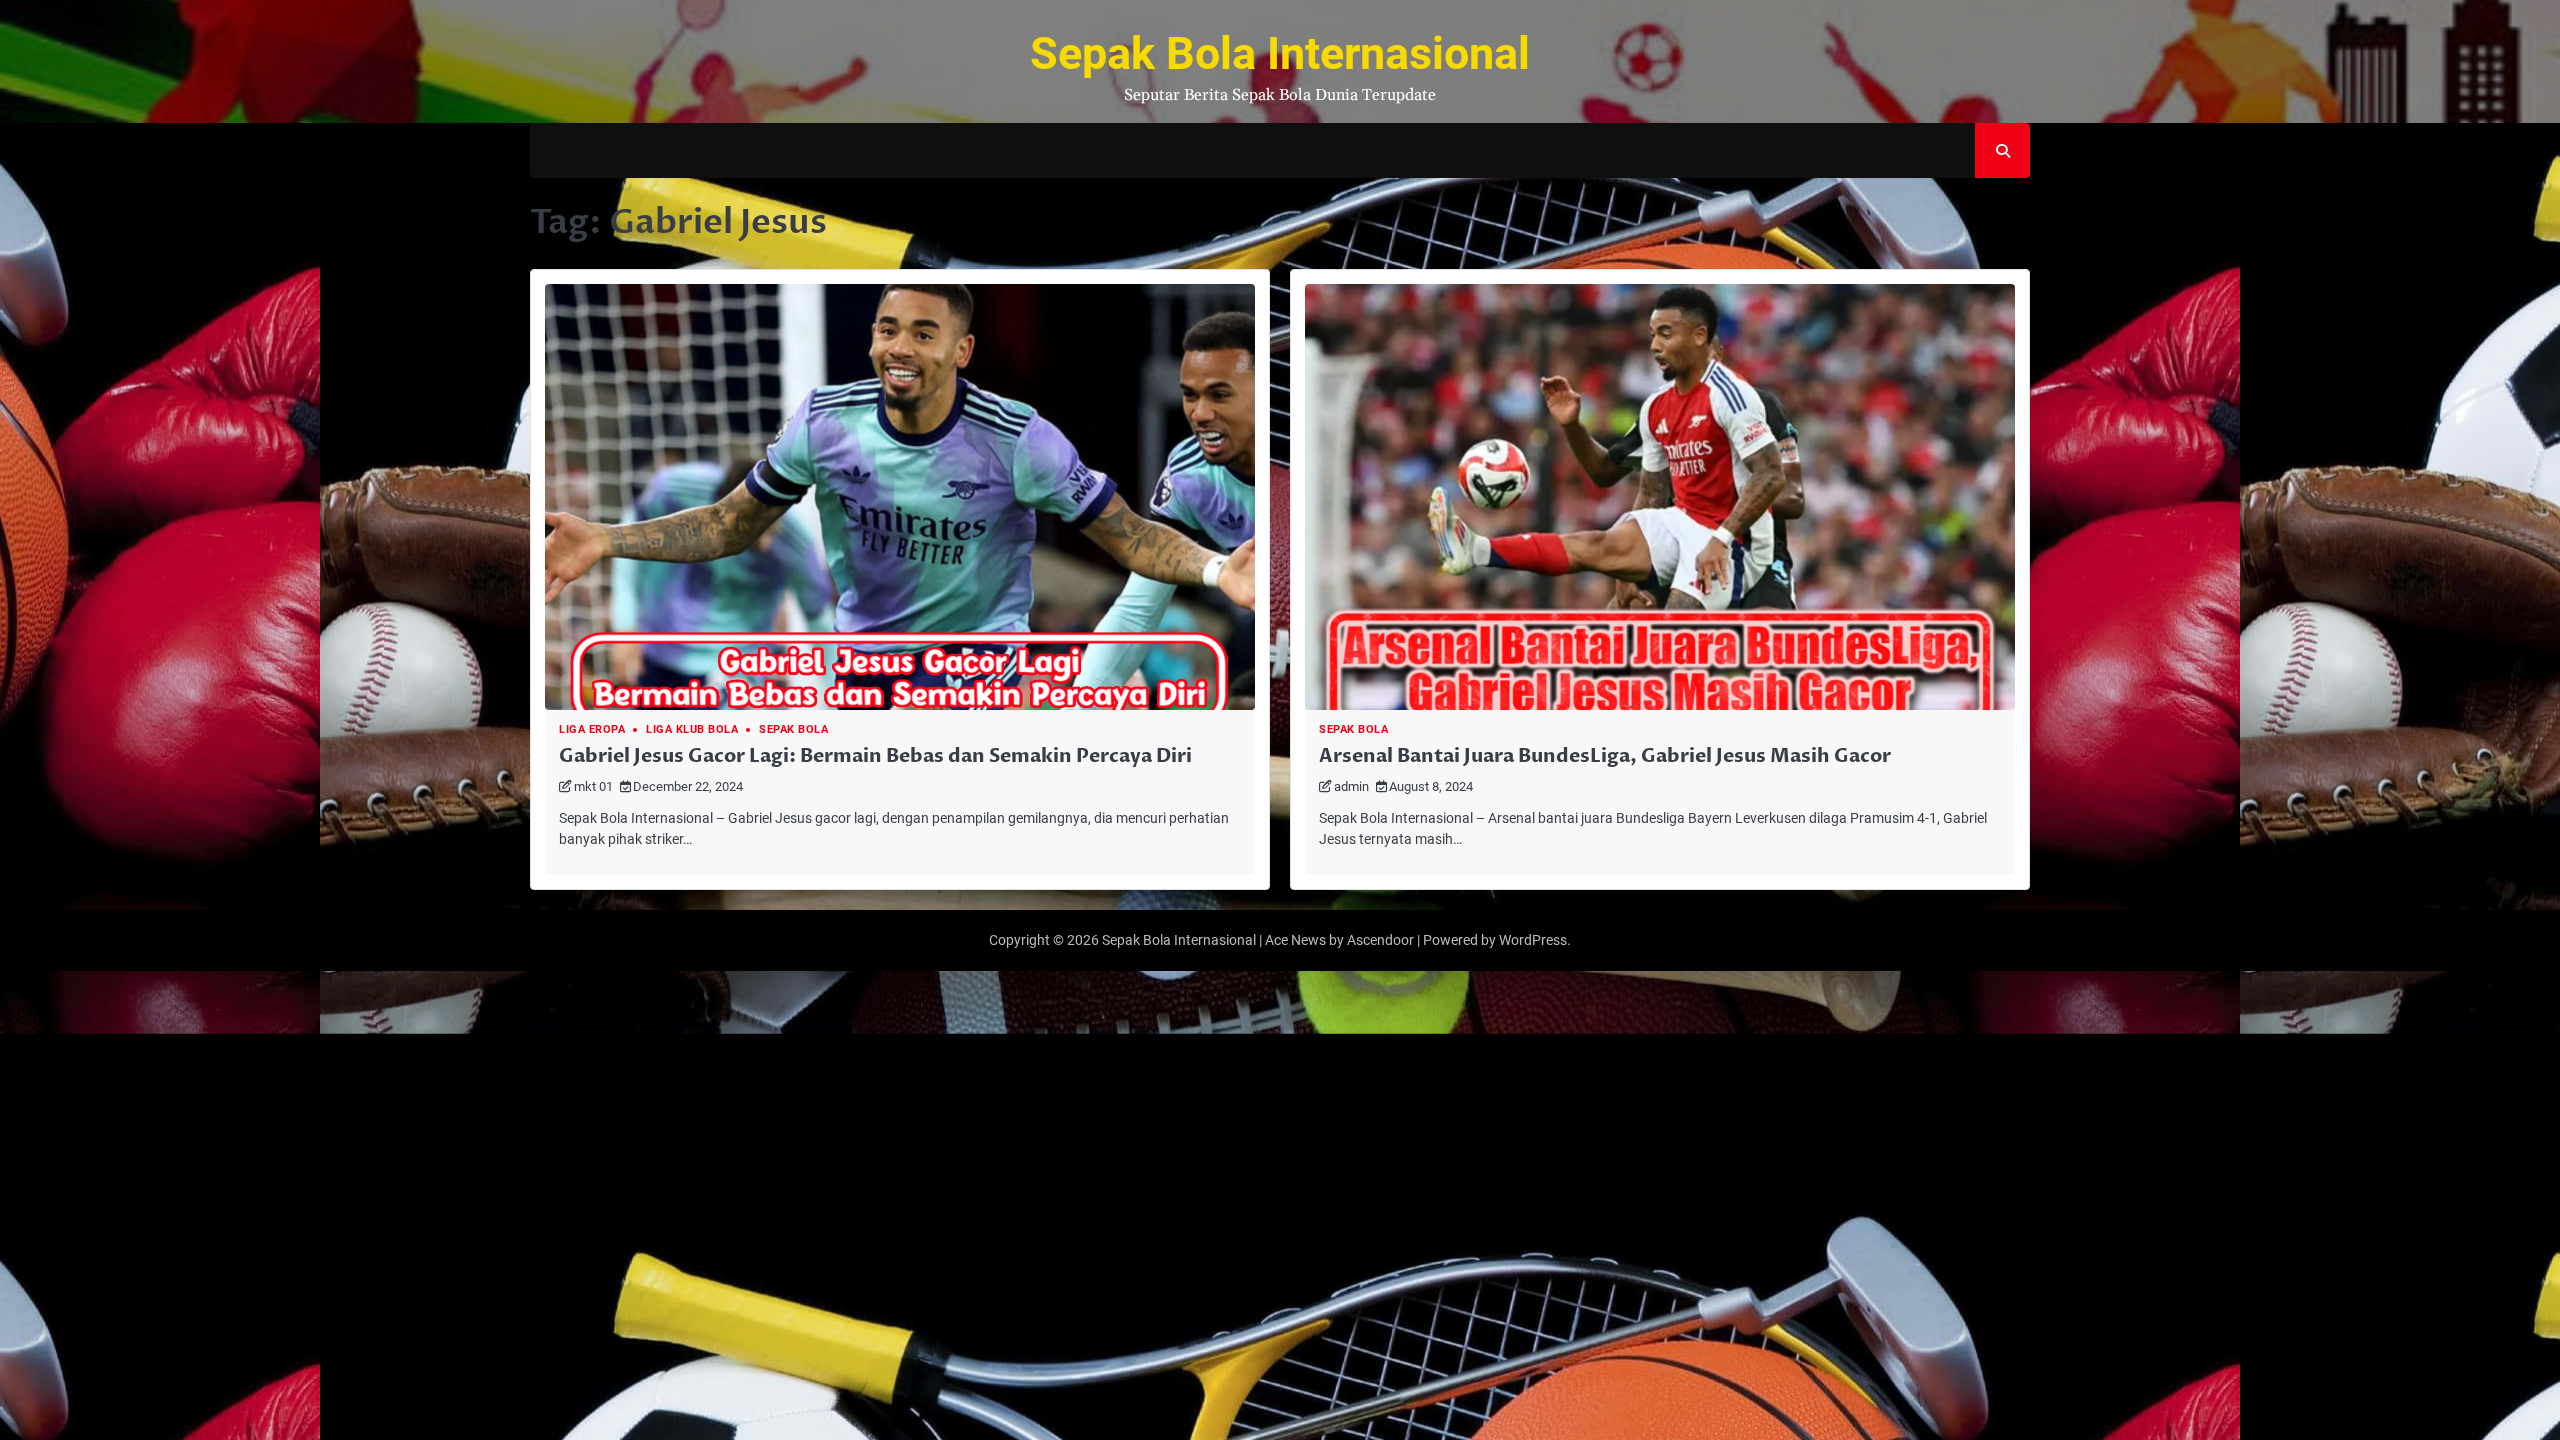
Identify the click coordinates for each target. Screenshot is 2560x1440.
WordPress (1533, 940)
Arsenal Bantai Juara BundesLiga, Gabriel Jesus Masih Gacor (1605, 756)
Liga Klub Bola (692, 729)
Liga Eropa (592, 729)
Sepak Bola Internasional (1280, 53)
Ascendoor (1380, 940)
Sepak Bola (793, 729)
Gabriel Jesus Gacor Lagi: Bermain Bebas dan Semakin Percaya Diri (875, 756)
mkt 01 (593, 786)
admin (1351, 786)
